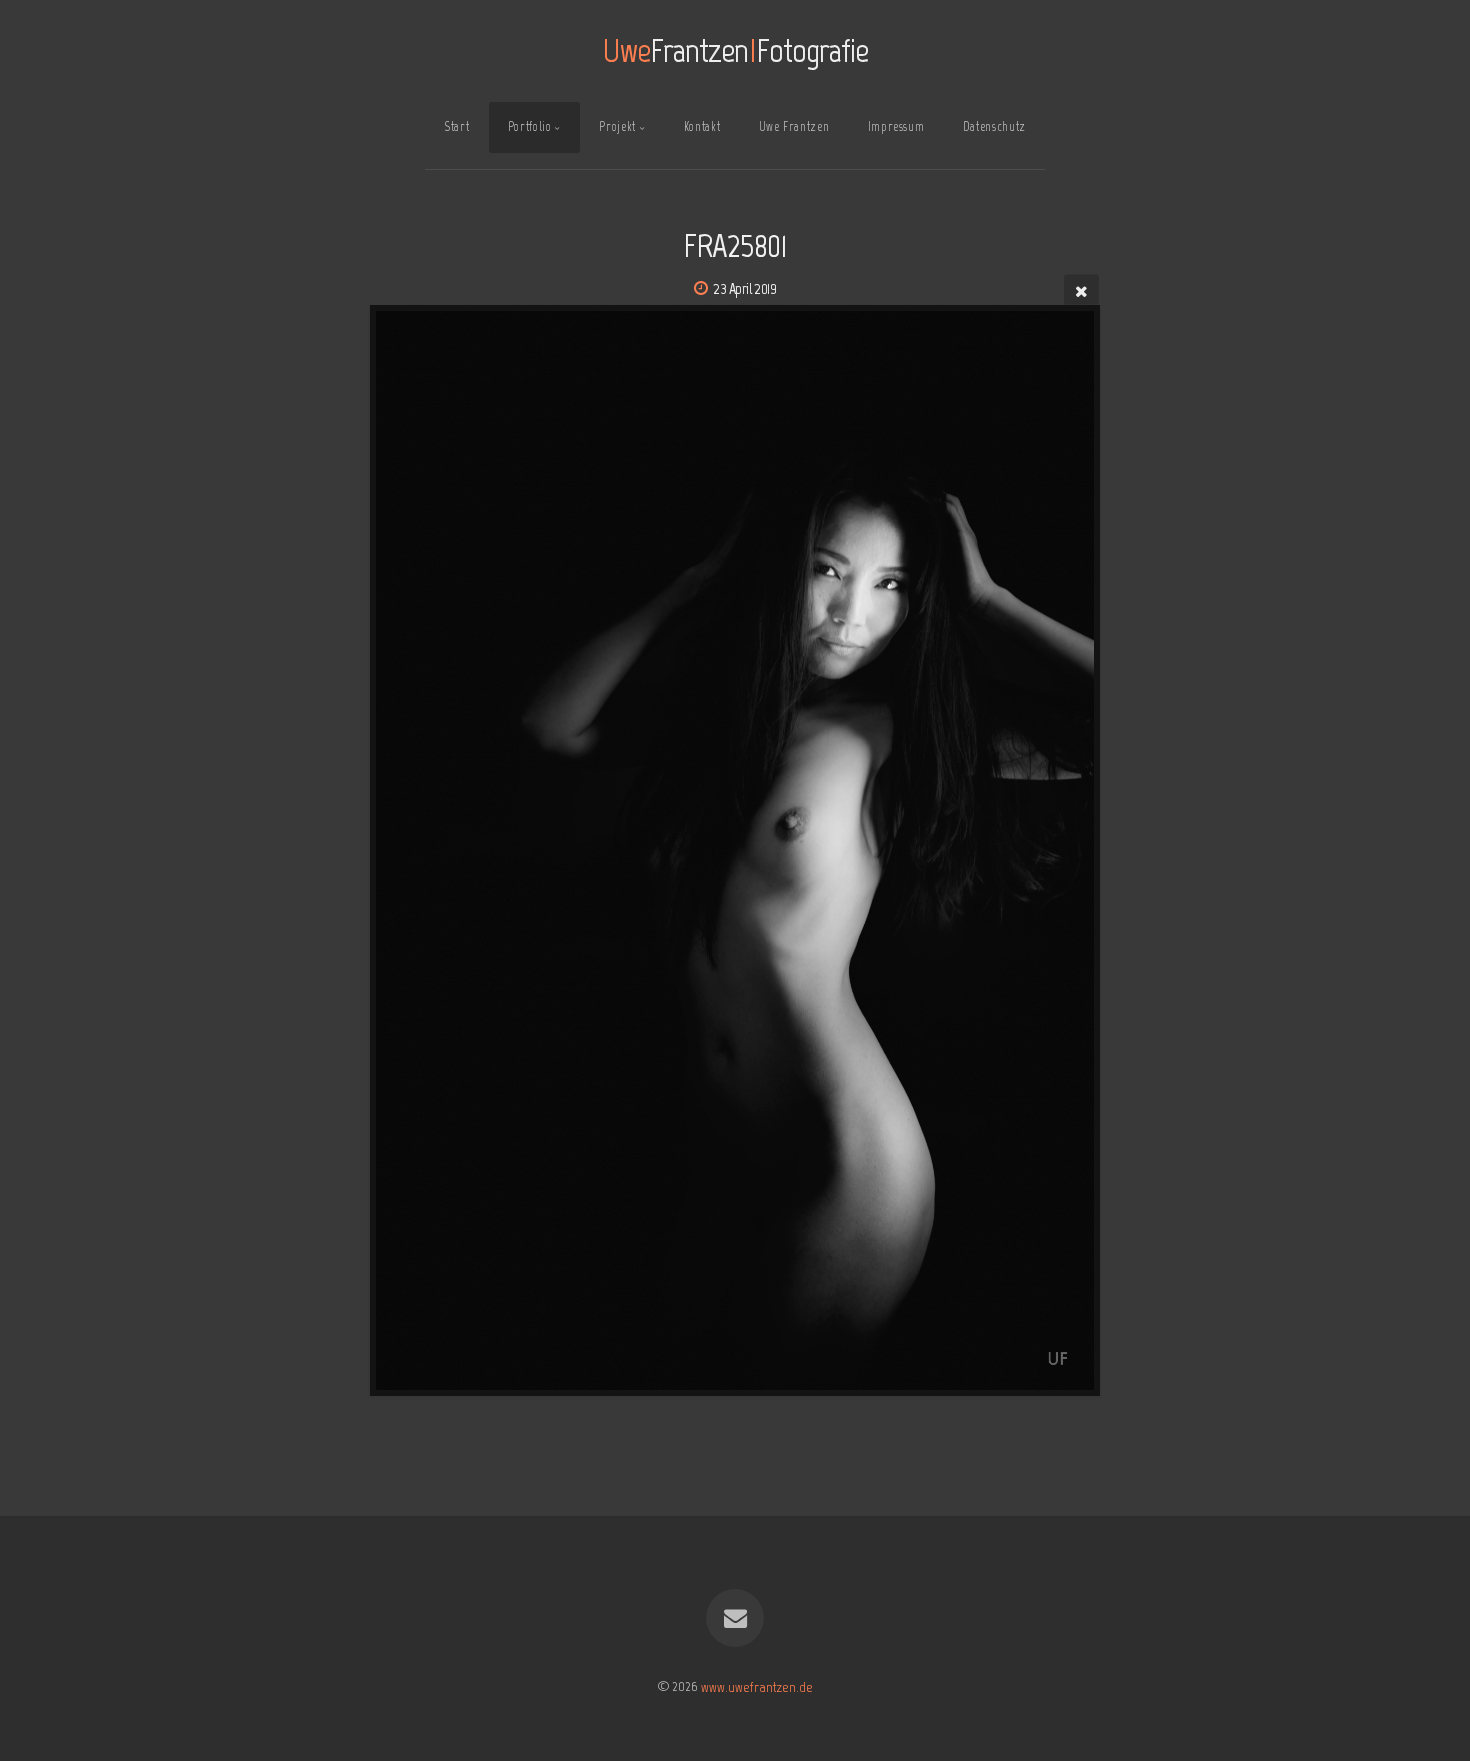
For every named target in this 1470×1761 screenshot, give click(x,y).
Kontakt (702, 126)
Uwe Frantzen (794, 126)
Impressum (896, 126)
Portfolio (530, 126)
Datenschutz (994, 126)
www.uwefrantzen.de (757, 1686)
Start (456, 126)
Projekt (617, 126)
